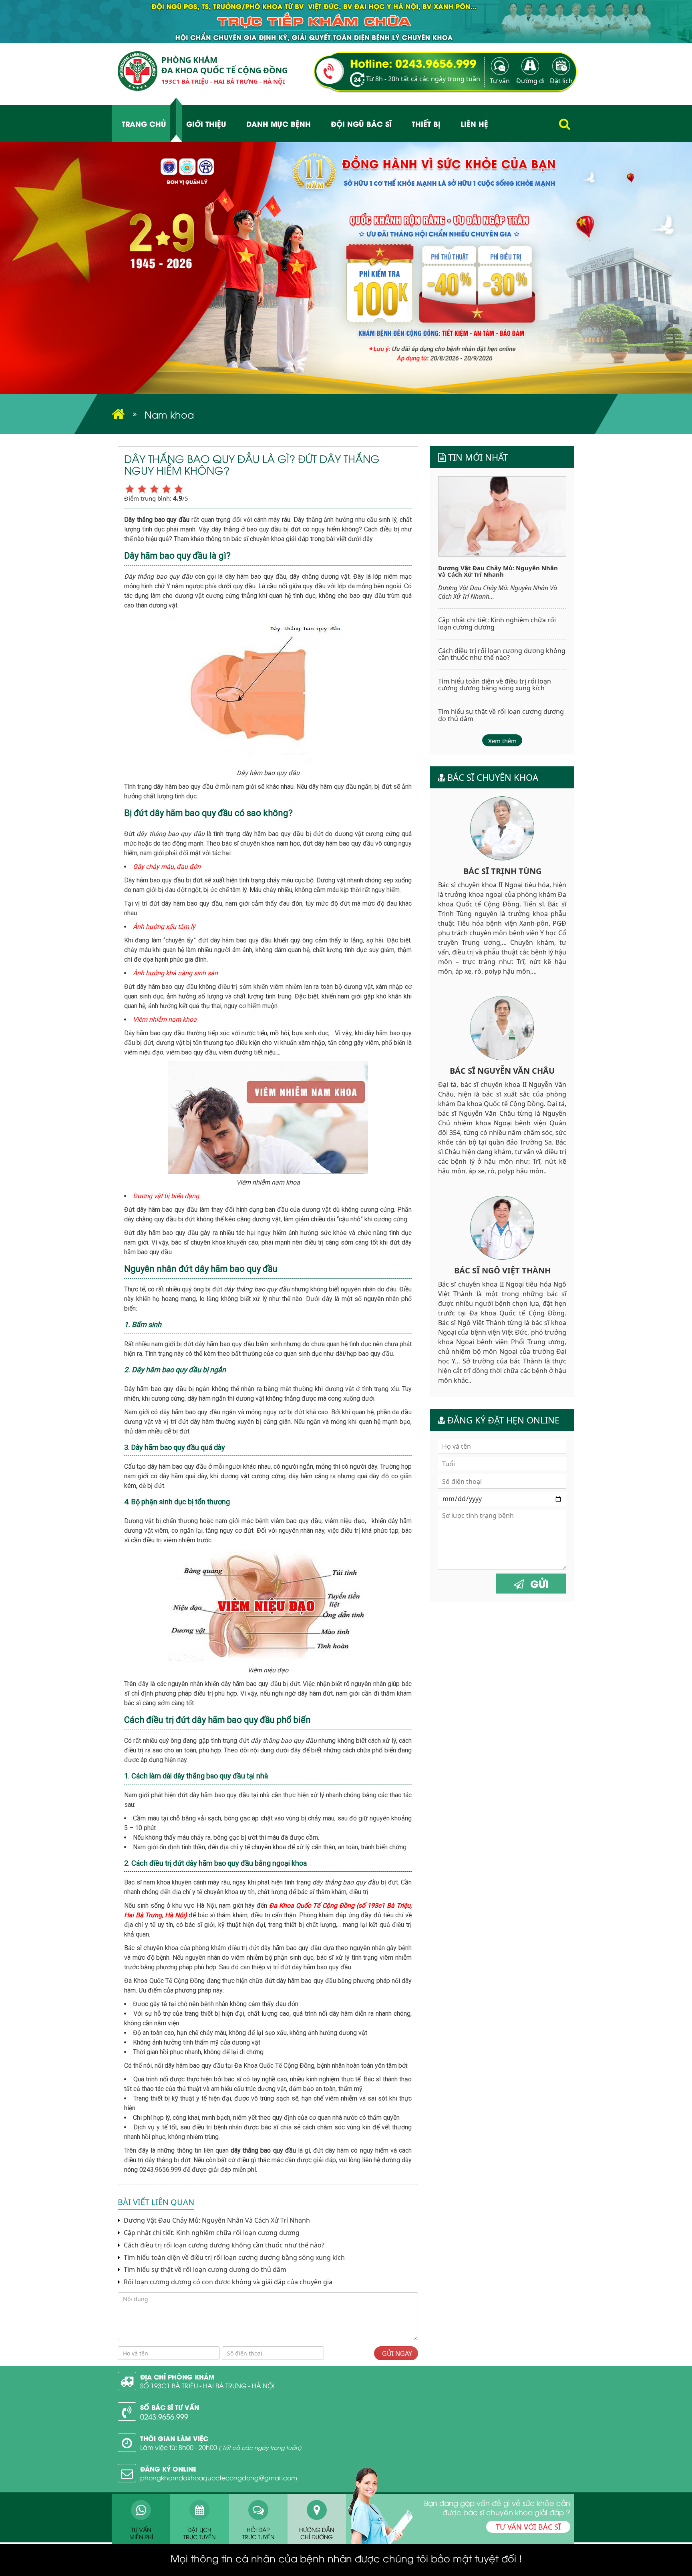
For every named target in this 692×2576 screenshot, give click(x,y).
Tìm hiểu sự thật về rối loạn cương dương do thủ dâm (204, 2270)
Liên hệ (474, 123)
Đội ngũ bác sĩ (361, 123)
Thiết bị (426, 123)
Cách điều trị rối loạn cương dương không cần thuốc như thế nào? (223, 2245)
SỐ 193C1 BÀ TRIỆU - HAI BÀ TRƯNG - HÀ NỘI (207, 2386)
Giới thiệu (206, 123)
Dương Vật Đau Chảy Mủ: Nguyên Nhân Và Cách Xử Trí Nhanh (216, 2220)
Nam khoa (169, 414)
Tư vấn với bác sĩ (528, 2527)
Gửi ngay (396, 2353)
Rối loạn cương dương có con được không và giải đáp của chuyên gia (227, 2282)
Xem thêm (502, 741)
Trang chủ (144, 123)
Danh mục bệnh (279, 123)
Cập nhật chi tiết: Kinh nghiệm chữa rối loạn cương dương (211, 2233)
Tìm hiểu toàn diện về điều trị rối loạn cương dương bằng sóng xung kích (233, 2258)
